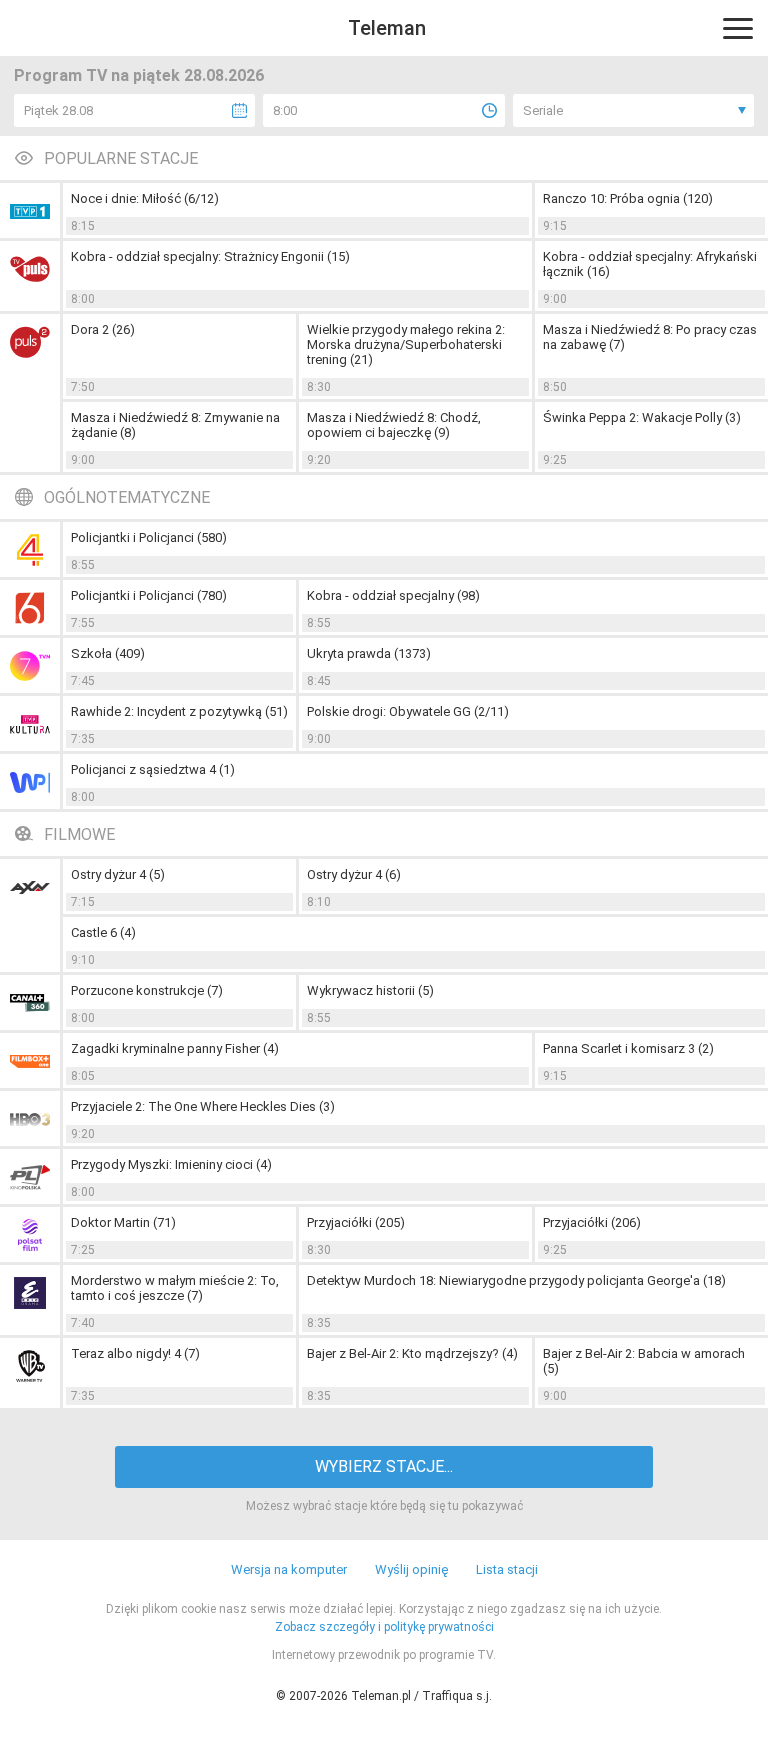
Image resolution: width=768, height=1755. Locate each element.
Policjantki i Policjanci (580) (149, 537)
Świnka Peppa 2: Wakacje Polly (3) (642, 417)
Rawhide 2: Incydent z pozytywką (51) (179, 711)
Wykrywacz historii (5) (370, 990)
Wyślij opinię (411, 1569)
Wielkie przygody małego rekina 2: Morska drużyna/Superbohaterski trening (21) (406, 344)
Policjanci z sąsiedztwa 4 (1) (153, 769)
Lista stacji (507, 1569)
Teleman (387, 28)
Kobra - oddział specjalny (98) (393, 595)
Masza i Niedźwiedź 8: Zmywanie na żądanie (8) (175, 425)
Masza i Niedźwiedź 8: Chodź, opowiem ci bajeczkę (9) (394, 425)
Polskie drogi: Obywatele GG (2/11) (408, 711)
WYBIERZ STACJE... (384, 1466)
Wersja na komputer (289, 1569)
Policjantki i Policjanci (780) (149, 595)
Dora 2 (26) (103, 329)
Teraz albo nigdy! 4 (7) (135, 1353)
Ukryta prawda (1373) (369, 653)
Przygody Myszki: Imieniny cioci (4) (171, 1164)
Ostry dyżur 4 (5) (118, 874)
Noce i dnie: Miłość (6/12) (145, 198)
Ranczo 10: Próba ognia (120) (628, 198)
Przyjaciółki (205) (356, 1222)
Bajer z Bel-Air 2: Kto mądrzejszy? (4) (412, 1353)
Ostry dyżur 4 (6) (354, 874)
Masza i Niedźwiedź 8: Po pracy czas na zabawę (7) (650, 337)
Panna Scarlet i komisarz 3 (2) (628, 1048)
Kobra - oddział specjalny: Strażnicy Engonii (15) (210, 256)
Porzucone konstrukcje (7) (147, 990)
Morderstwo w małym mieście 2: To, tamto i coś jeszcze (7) (175, 1288)
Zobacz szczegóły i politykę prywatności (384, 1627)
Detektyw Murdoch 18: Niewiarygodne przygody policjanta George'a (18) (516, 1280)
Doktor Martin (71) (123, 1222)
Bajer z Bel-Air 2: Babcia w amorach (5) (644, 1361)
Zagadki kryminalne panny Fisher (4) (175, 1048)
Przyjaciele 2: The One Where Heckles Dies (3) (203, 1106)
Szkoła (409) (108, 653)
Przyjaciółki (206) (592, 1222)
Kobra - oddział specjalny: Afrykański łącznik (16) (650, 264)
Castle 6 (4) (103, 932)
